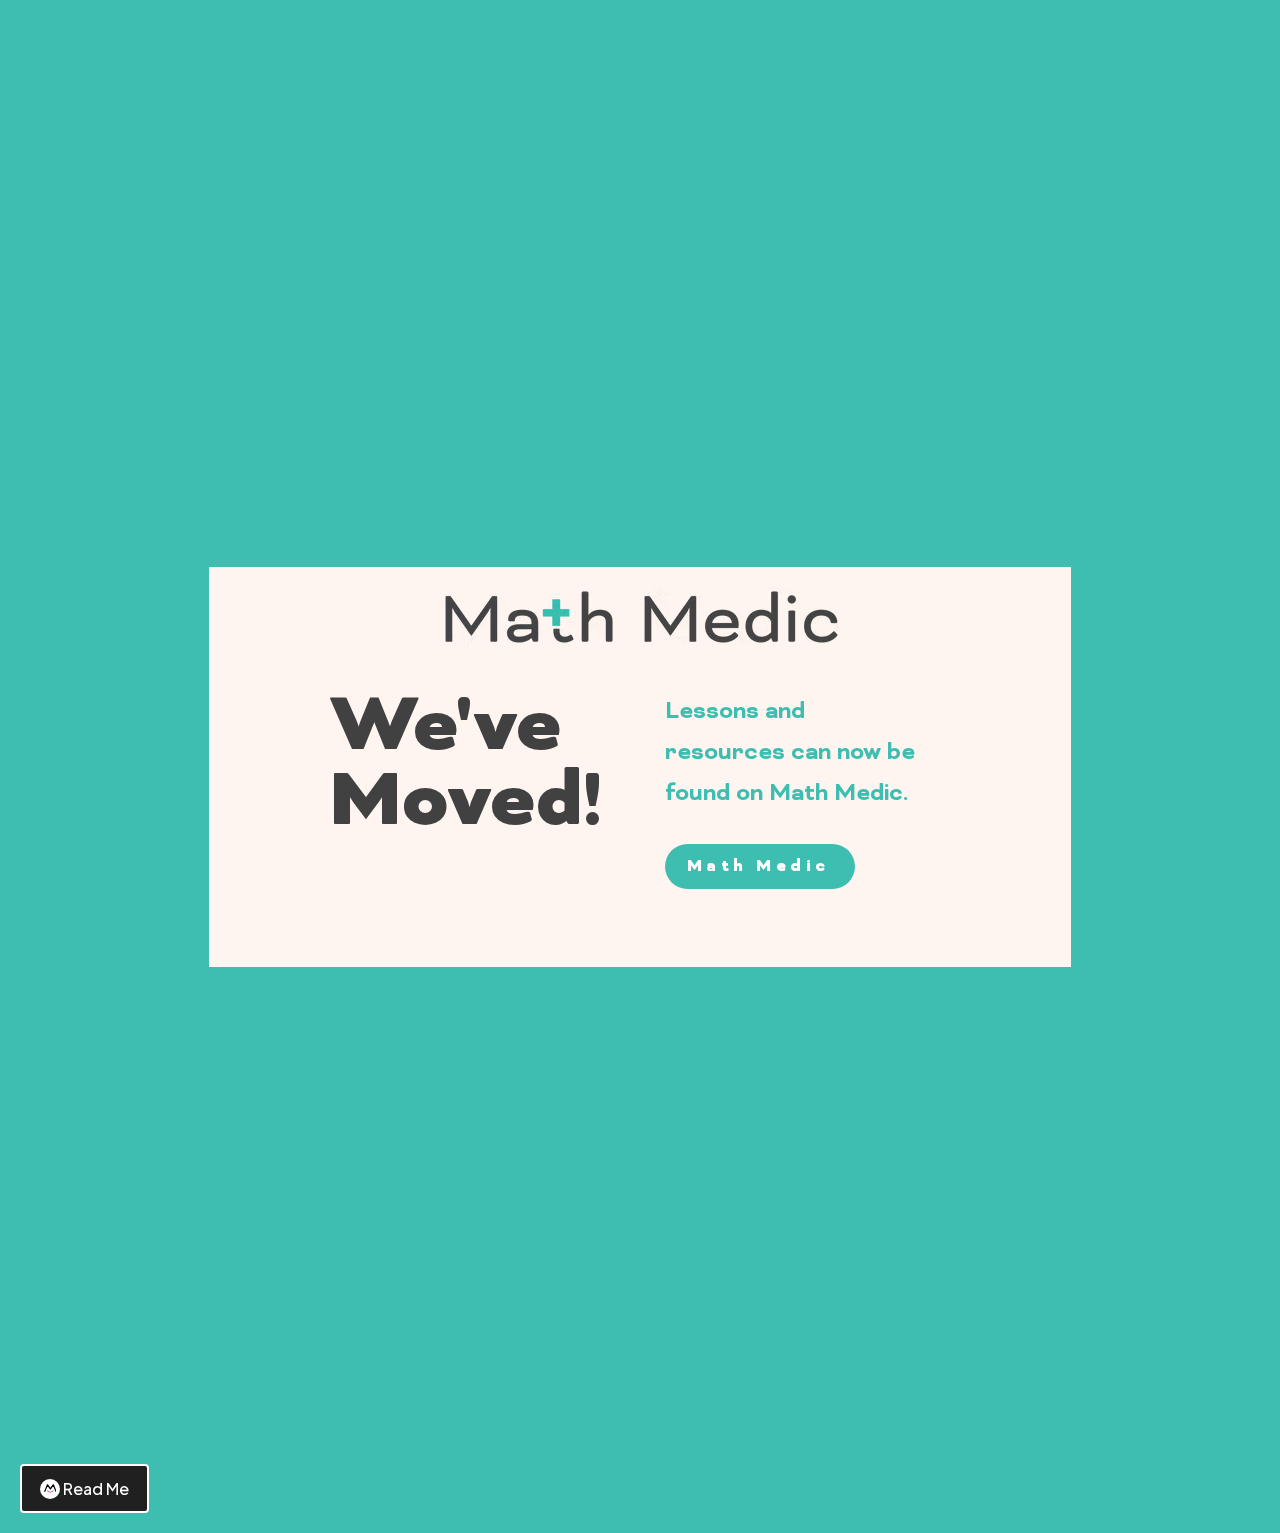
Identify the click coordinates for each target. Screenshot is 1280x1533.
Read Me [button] (96, 1488)
